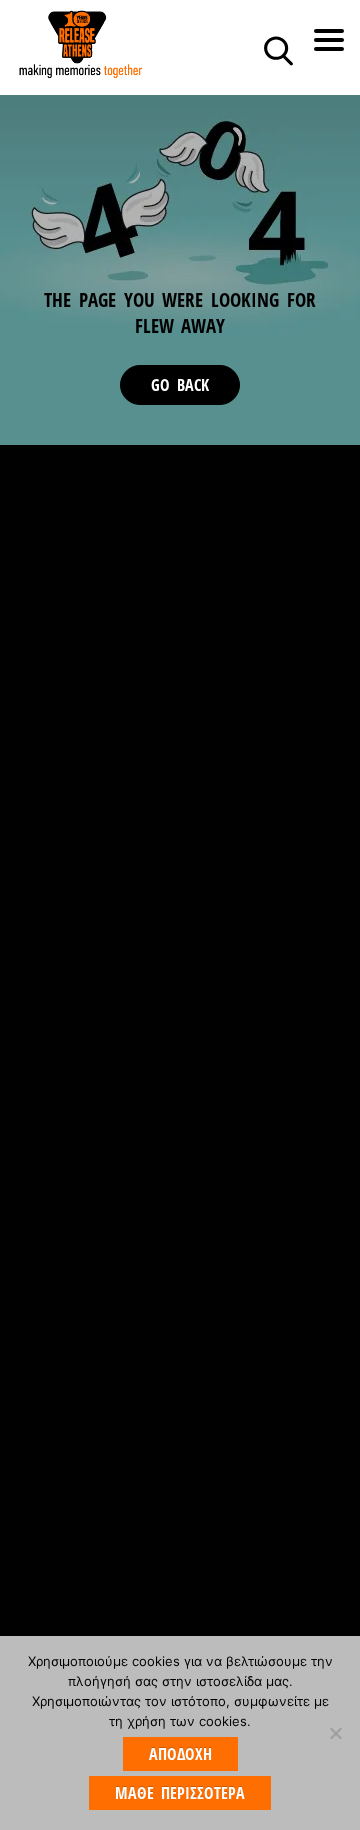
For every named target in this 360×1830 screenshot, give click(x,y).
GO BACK (180, 385)
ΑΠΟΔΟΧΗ (180, 1754)
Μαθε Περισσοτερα (180, 1793)
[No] (335, 1733)
